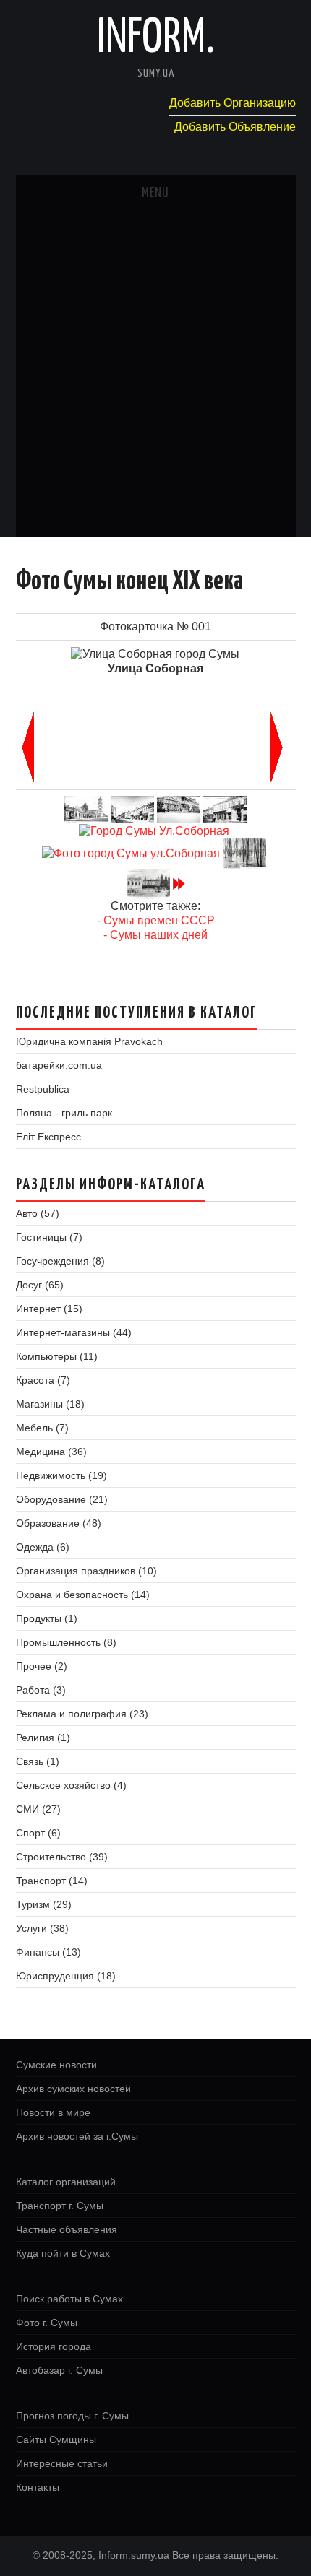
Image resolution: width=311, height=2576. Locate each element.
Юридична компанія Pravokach (89, 1041)
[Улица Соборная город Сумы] (132, 808)
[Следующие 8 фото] (179, 883)
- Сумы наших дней (155, 935)
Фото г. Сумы (47, 2323)
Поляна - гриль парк (64, 1113)
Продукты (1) (47, 1618)
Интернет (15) (49, 1309)
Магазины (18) (50, 1404)
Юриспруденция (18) (66, 1976)
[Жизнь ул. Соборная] (179, 808)
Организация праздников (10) (86, 1571)
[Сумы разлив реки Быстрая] (244, 853)
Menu (155, 194)
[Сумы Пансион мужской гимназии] (148, 883)
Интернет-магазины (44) (74, 1332)
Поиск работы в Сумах (69, 2299)
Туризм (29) (44, 1904)
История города (54, 2346)
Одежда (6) (43, 1547)
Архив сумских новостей (73, 2089)
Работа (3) (41, 1690)
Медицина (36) (51, 1452)
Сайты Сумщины (56, 2440)
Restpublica (43, 1089)
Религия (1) (43, 1738)
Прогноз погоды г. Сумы (72, 2416)
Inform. (156, 39)
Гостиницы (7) (49, 1237)
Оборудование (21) (62, 1499)
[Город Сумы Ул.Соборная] (154, 830)
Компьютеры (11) (57, 1356)
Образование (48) (59, 1523)
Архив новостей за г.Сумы (77, 2136)
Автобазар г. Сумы (59, 2370)
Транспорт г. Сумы (60, 2206)
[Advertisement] (155, 374)
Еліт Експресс (48, 1137)
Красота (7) (43, 1380)
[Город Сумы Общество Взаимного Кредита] (225, 808)
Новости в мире (53, 2112)
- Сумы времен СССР (156, 920)
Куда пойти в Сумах (63, 2253)
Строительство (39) (62, 1857)
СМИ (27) (38, 1809)
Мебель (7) (42, 1428)
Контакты (38, 2487)
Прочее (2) (42, 1666)
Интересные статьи (62, 2463)
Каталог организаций (66, 2182)
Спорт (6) (38, 1833)
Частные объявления (67, 2229)
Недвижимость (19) (61, 1475)
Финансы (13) (48, 1952)
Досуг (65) (40, 1285)
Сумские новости (56, 2065)
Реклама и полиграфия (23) (82, 1714)
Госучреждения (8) (60, 1261)
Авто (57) (38, 1213)
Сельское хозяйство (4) (71, 1785)
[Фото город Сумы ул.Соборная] (131, 853)
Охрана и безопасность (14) (83, 1595)
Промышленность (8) (66, 1642)
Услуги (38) (42, 1928)
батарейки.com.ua (59, 1065)
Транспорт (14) (52, 1881)
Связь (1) (38, 1761)
